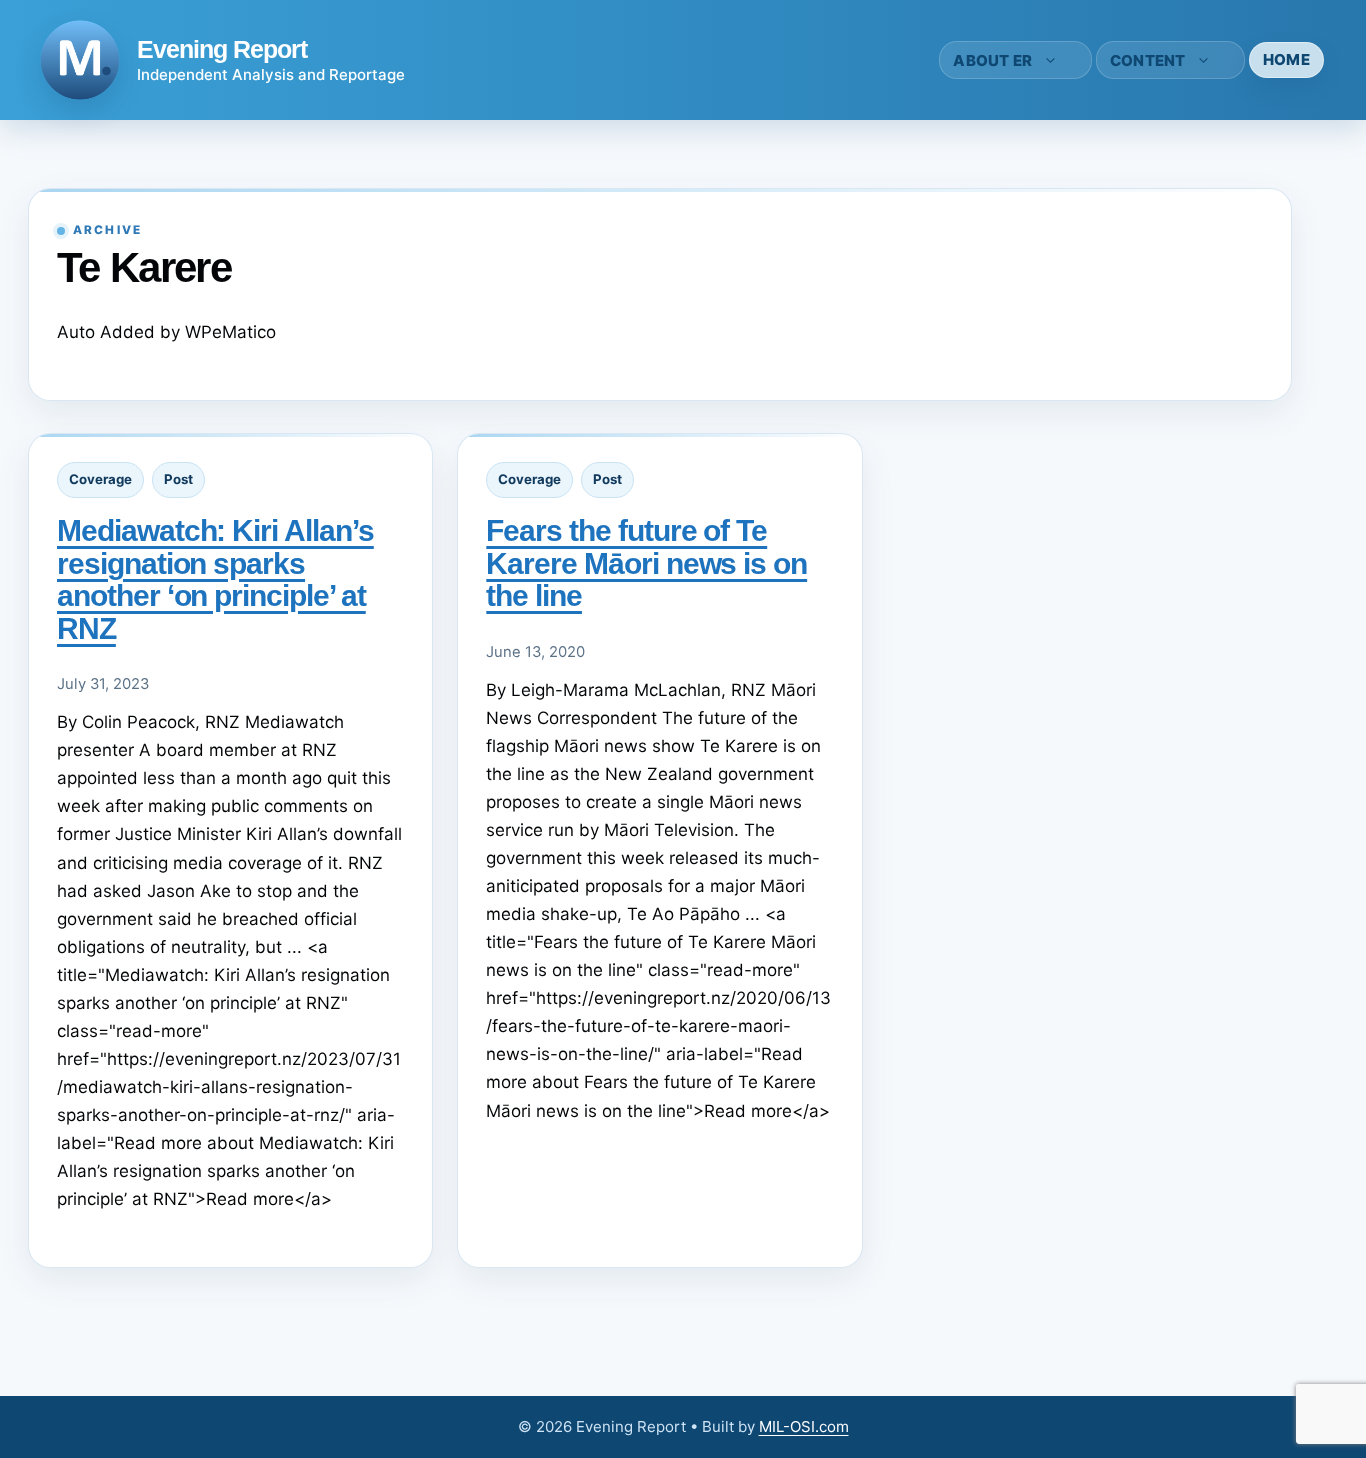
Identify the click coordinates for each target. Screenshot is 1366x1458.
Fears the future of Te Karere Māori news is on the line (646, 563)
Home (1286, 59)
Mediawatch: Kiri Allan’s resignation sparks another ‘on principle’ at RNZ (215, 579)
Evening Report (222, 49)
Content (1148, 60)
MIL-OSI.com (804, 1426)
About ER (992, 60)
